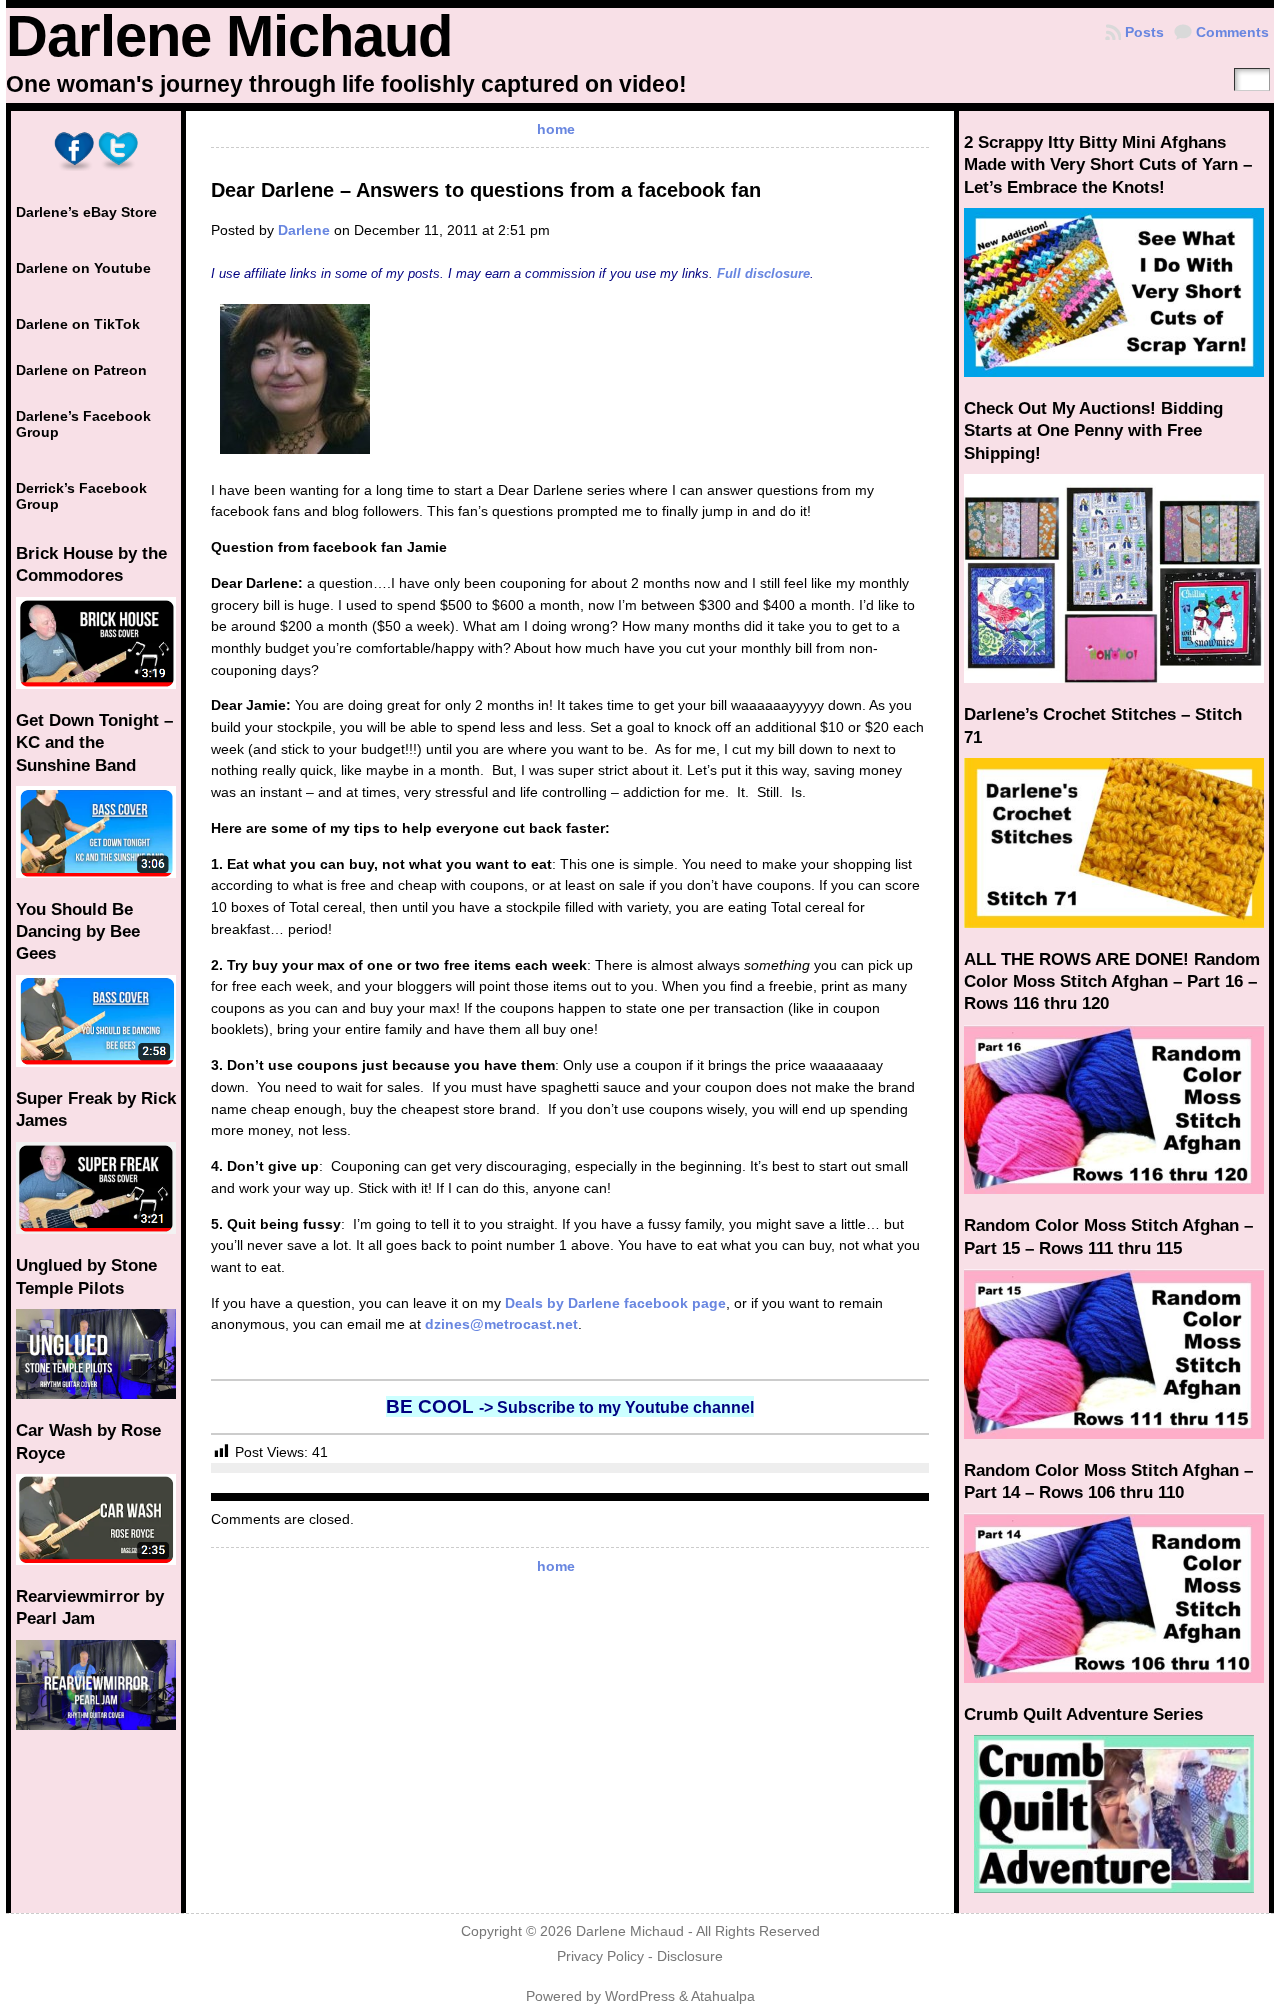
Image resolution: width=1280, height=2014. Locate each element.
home (556, 129)
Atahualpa (723, 1996)
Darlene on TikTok (78, 324)
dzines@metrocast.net (501, 1324)
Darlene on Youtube (83, 268)
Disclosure (690, 1956)
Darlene (304, 230)
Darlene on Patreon (81, 370)
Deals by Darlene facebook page (615, 1303)
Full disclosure (763, 273)
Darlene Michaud (229, 36)
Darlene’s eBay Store (86, 212)
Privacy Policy (600, 1956)
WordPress (640, 1996)
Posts (1144, 32)
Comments (1232, 32)
